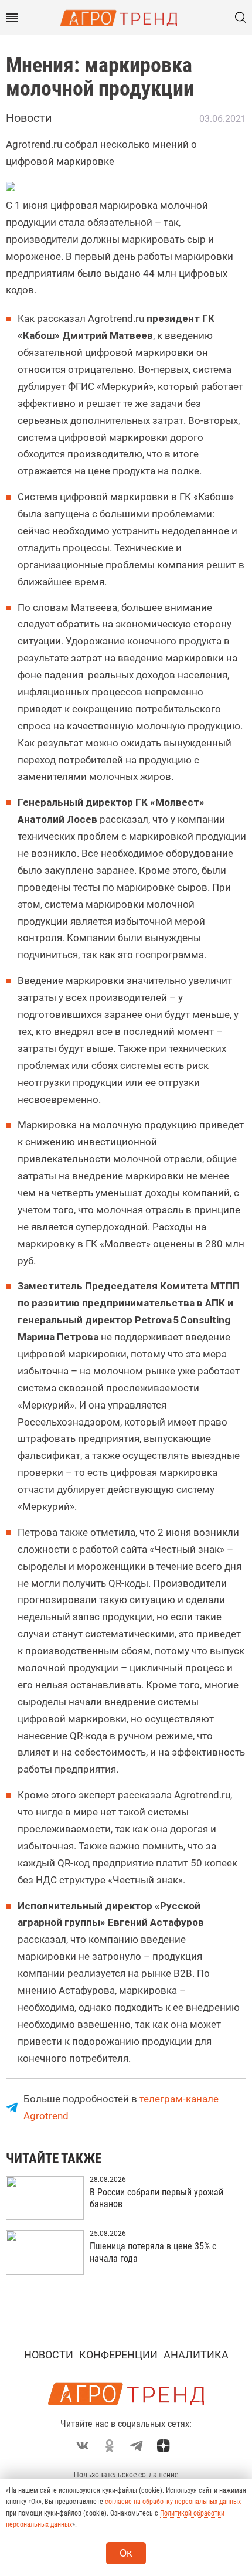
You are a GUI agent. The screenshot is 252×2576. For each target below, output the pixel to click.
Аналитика (196, 2355)
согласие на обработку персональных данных (173, 2502)
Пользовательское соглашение (126, 2475)
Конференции (118, 2355)
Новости (49, 2355)
